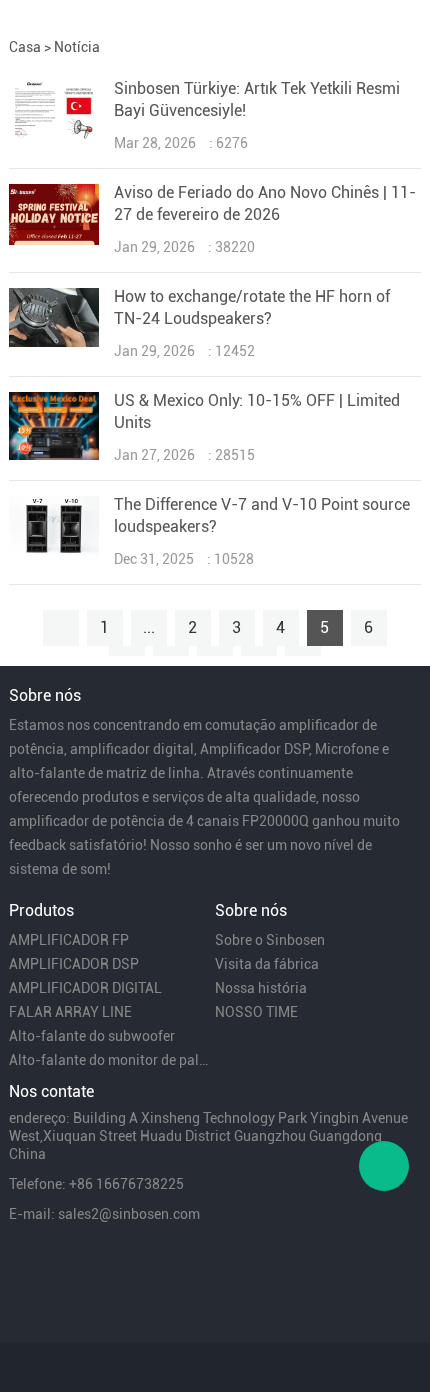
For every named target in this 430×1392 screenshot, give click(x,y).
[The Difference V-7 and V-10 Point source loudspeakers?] (54, 551)
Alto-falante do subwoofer (92, 1036)
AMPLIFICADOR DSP (74, 964)
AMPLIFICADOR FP (69, 940)
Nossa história (261, 988)
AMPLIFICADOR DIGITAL (85, 988)
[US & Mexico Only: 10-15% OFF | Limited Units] (54, 455)
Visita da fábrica (267, 964)
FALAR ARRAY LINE (70, 1012)
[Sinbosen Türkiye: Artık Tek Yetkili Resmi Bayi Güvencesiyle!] (54, 136)
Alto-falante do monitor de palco (110, 1060)
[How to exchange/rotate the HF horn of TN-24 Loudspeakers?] (54, 342)
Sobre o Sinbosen (270, 940)
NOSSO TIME (256, 1012)
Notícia (77, 47)
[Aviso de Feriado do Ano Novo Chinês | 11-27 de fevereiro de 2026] (54, 240)
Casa (25, 47)
